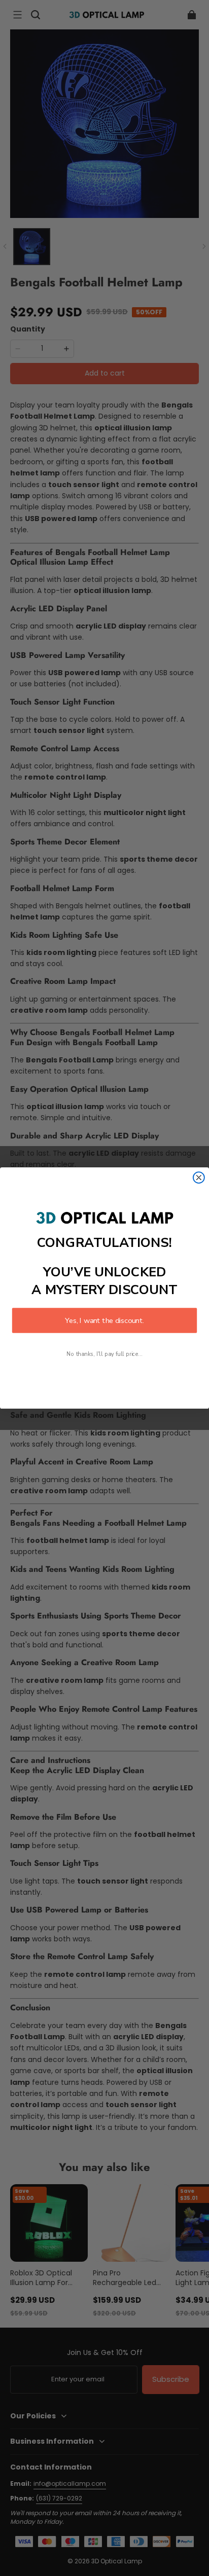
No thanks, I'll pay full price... (104, 1354)
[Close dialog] (199, 1177)
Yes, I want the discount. (104, 1320)
